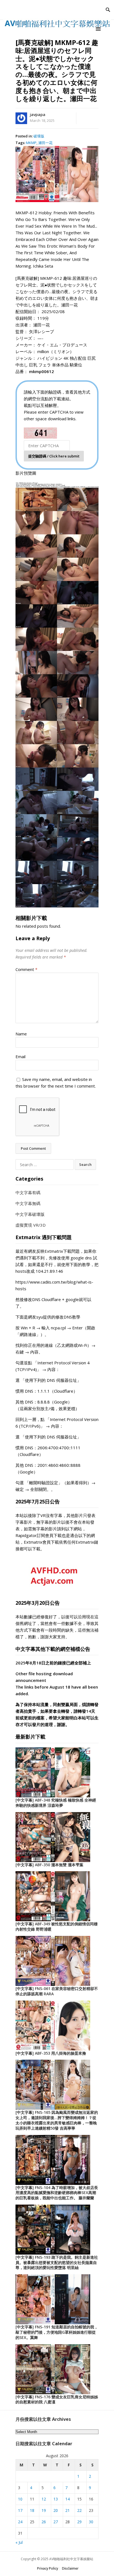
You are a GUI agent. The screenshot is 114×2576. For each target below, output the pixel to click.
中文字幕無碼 (28, 1203)
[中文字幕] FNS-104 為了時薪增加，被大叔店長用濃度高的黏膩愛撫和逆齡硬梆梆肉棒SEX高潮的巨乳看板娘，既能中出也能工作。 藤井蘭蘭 (57, 2193)
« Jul (19, 2542)
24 (20, 2522)
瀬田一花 (45, 143)
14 (68, 2499)
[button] (99, 29)
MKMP (31, 143)
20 (56, 2510)
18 (32, 2510)
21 (68, 2510)
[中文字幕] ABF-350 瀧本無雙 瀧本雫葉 (49, 1865)
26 (44, 2522)
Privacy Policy (48, 2568)
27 (56, 2522)
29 (79, 2522)
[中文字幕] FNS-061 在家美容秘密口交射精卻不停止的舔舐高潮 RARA (57, 1991)
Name (21, 1034)
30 (91, 2522)
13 (56, 2499)
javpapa (38, 115)
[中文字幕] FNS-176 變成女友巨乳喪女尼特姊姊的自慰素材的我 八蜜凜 (57, 2399)
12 (44, 2499)
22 (79, 2510)
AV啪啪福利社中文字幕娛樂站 (71, 2559)
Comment (26, 969)
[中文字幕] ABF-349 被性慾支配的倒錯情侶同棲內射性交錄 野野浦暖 (57, 1926)
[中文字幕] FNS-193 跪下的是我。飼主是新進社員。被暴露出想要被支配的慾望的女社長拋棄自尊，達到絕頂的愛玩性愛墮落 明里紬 (57, 2262)
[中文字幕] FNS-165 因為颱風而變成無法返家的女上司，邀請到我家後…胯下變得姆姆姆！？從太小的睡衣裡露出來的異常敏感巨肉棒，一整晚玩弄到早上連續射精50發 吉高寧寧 (57, 2120)
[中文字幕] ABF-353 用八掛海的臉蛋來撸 (51, 2053)
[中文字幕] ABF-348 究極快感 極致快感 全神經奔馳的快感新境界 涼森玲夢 (56, 1803)
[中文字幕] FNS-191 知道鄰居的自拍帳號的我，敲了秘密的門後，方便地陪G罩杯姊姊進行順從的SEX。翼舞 (57, 2332)
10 (20, 2499)
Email (20, 1056)
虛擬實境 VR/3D (31, 1225)
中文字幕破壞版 (30, 1214)
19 (44, 2510)
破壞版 (39, 136)
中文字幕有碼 (28, 1193)
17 (20, 2510)
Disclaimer (70, 2568)
